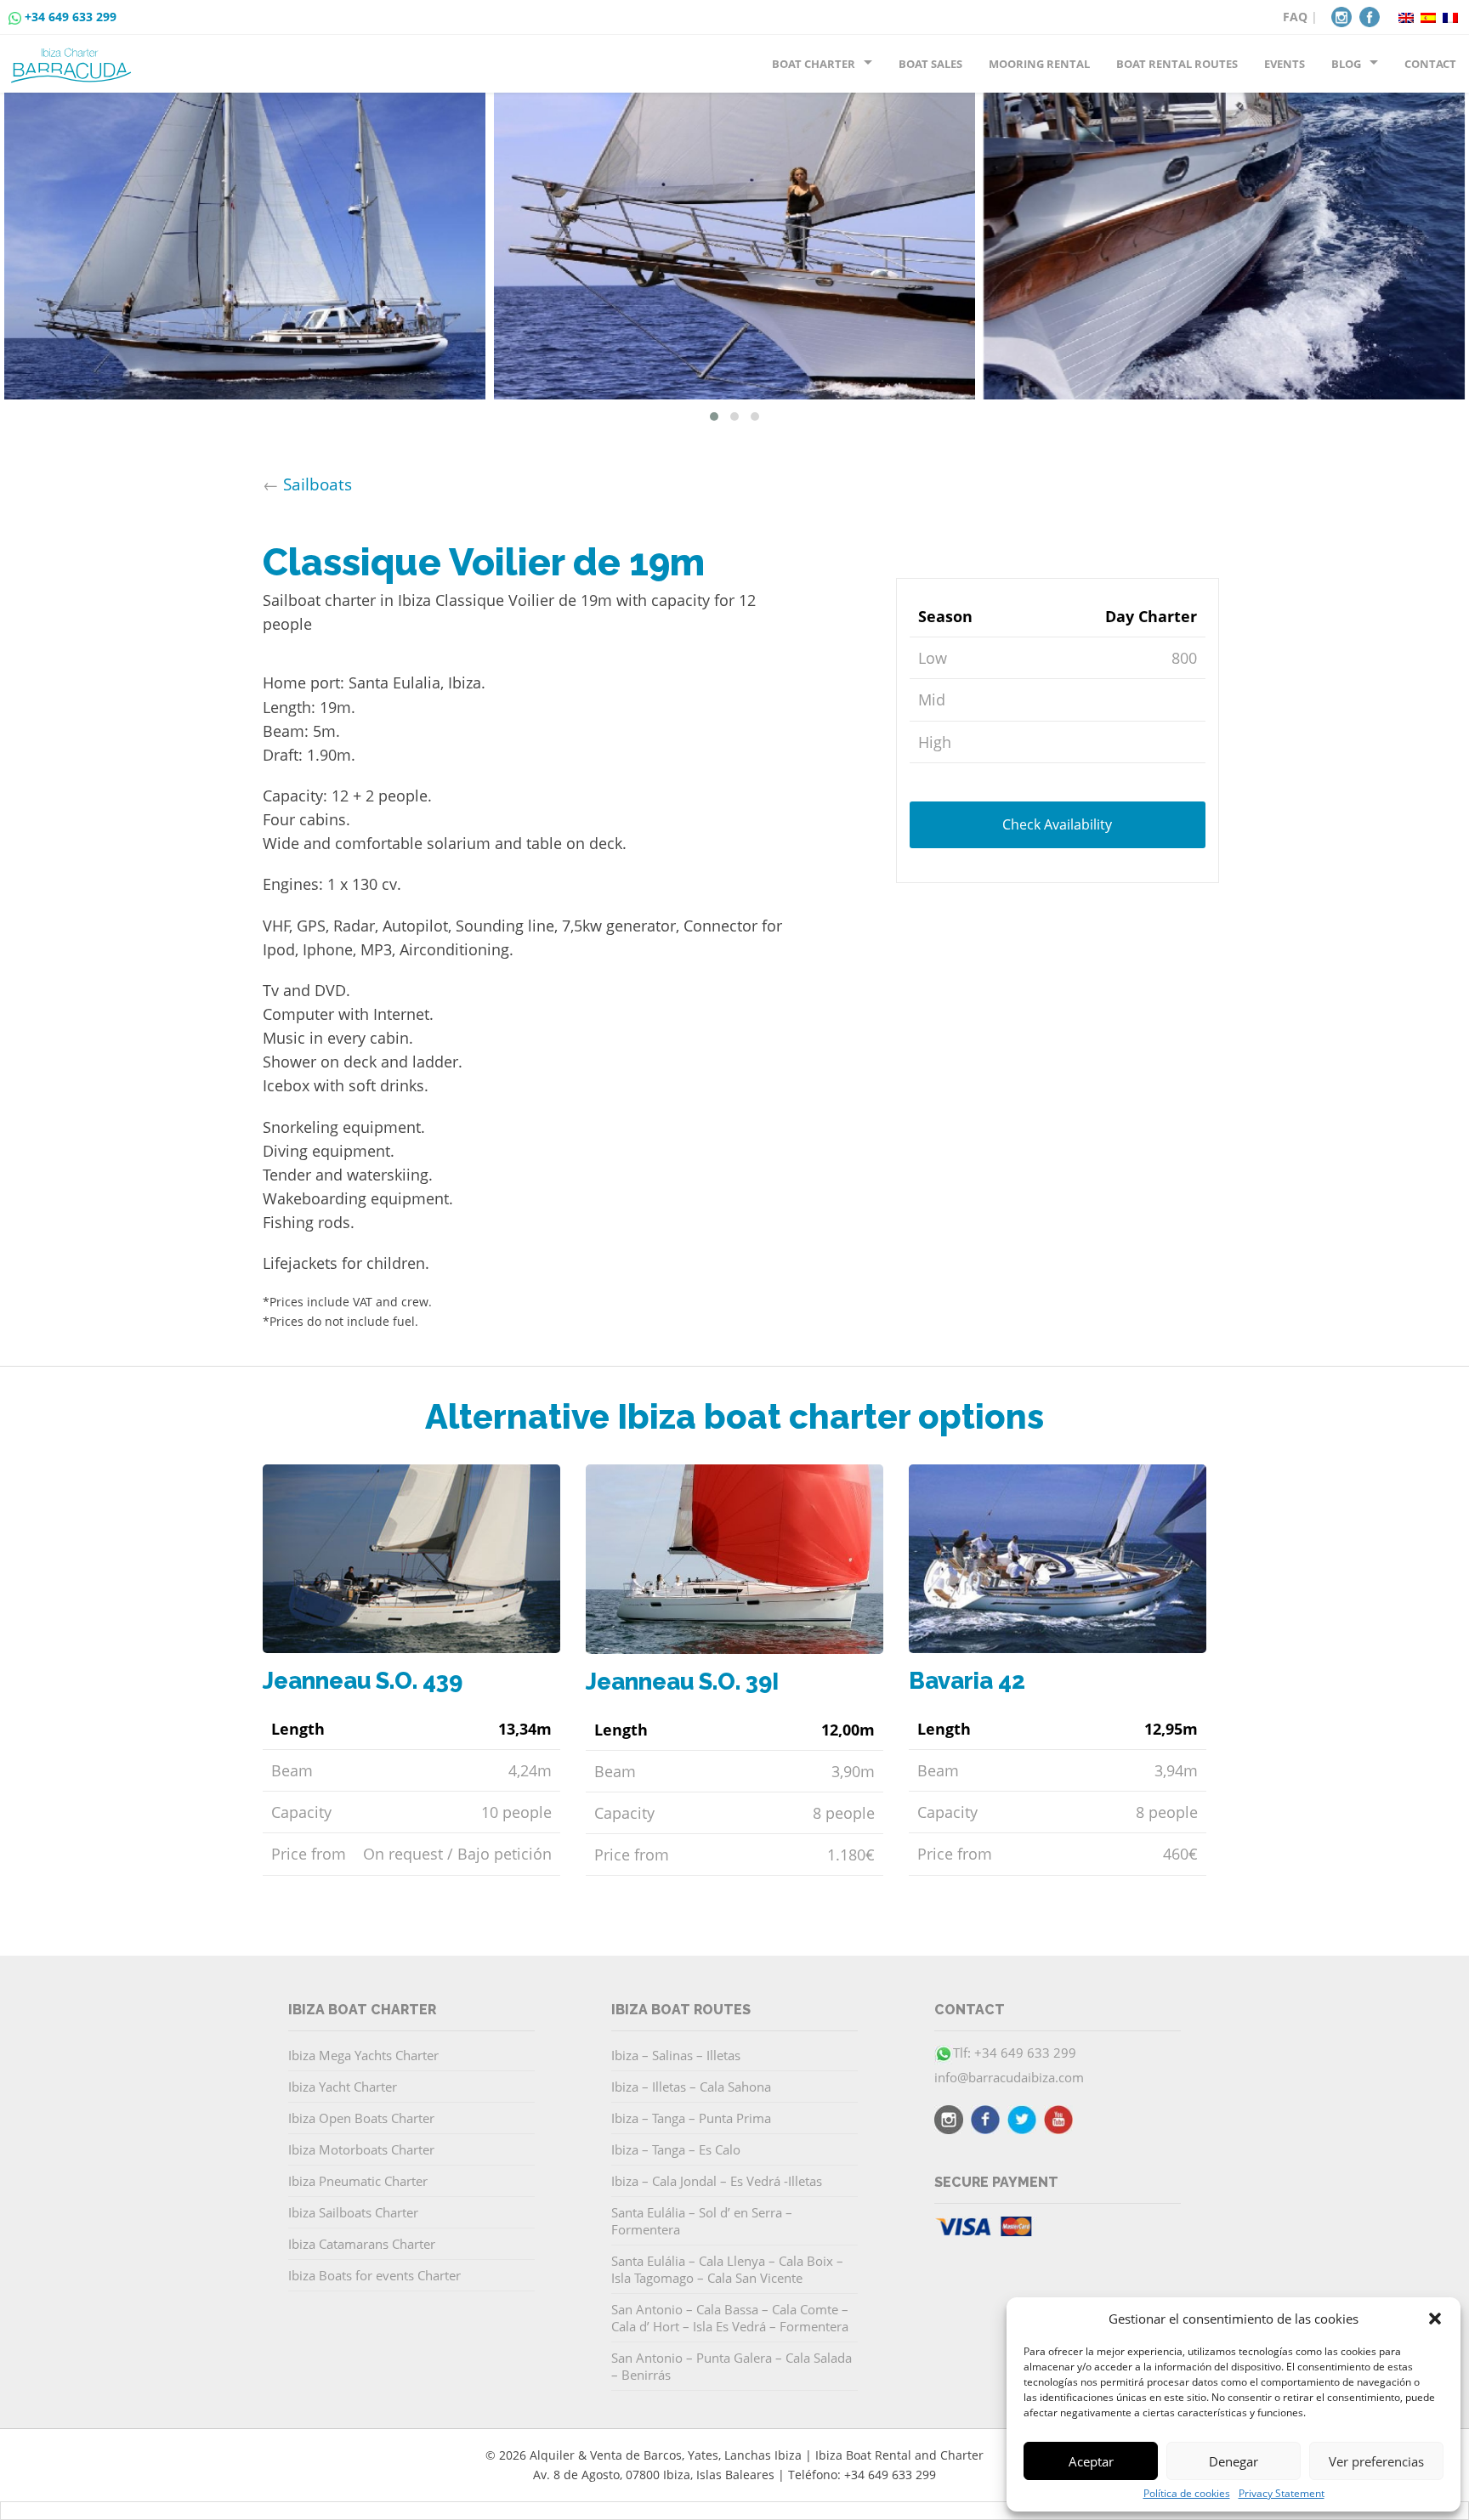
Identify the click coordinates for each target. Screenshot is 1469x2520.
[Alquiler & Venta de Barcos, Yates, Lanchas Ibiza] (74, 59)
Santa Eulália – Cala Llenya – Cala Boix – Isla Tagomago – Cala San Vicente (727, 2269)
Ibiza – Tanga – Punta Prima (691, 2118)
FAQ (1295, 17)
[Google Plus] (1058, 2122)
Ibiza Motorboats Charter (361, 2149)
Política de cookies (1187, 2494)
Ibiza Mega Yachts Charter (363, 2055)
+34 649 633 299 (71, 17)
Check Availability (1057, 824)
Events (1285, 64)
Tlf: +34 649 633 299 (1015, 2053)
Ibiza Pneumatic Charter (358, 2181)
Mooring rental (1039, 64)
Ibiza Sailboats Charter (353, 2212)
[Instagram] (1341, 15)
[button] (1435, 2319)
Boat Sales (930, 64)
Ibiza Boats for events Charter (374, 2275)
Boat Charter (814, 64)
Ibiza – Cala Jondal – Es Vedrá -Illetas (717, 2181)
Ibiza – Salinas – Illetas (676, 2055)
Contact (1430, 64)
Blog (1346, 64)
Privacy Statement (1282, 2494)
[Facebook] (1370, 15)
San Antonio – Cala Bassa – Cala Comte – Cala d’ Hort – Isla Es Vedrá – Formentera (730, 2318)
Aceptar (1091, 2461)
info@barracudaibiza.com (1009, 2077)
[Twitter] (1022, 2122)
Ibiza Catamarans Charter (362, 2244)
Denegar (1234, 2461)
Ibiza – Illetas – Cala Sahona (691, 2087)
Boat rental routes (1177, 64)
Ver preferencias (1376, 2461)
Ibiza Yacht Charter (343, 2087)
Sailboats (318, 484)
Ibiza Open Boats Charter (361, 2118)
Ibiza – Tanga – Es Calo (676, 2149)
